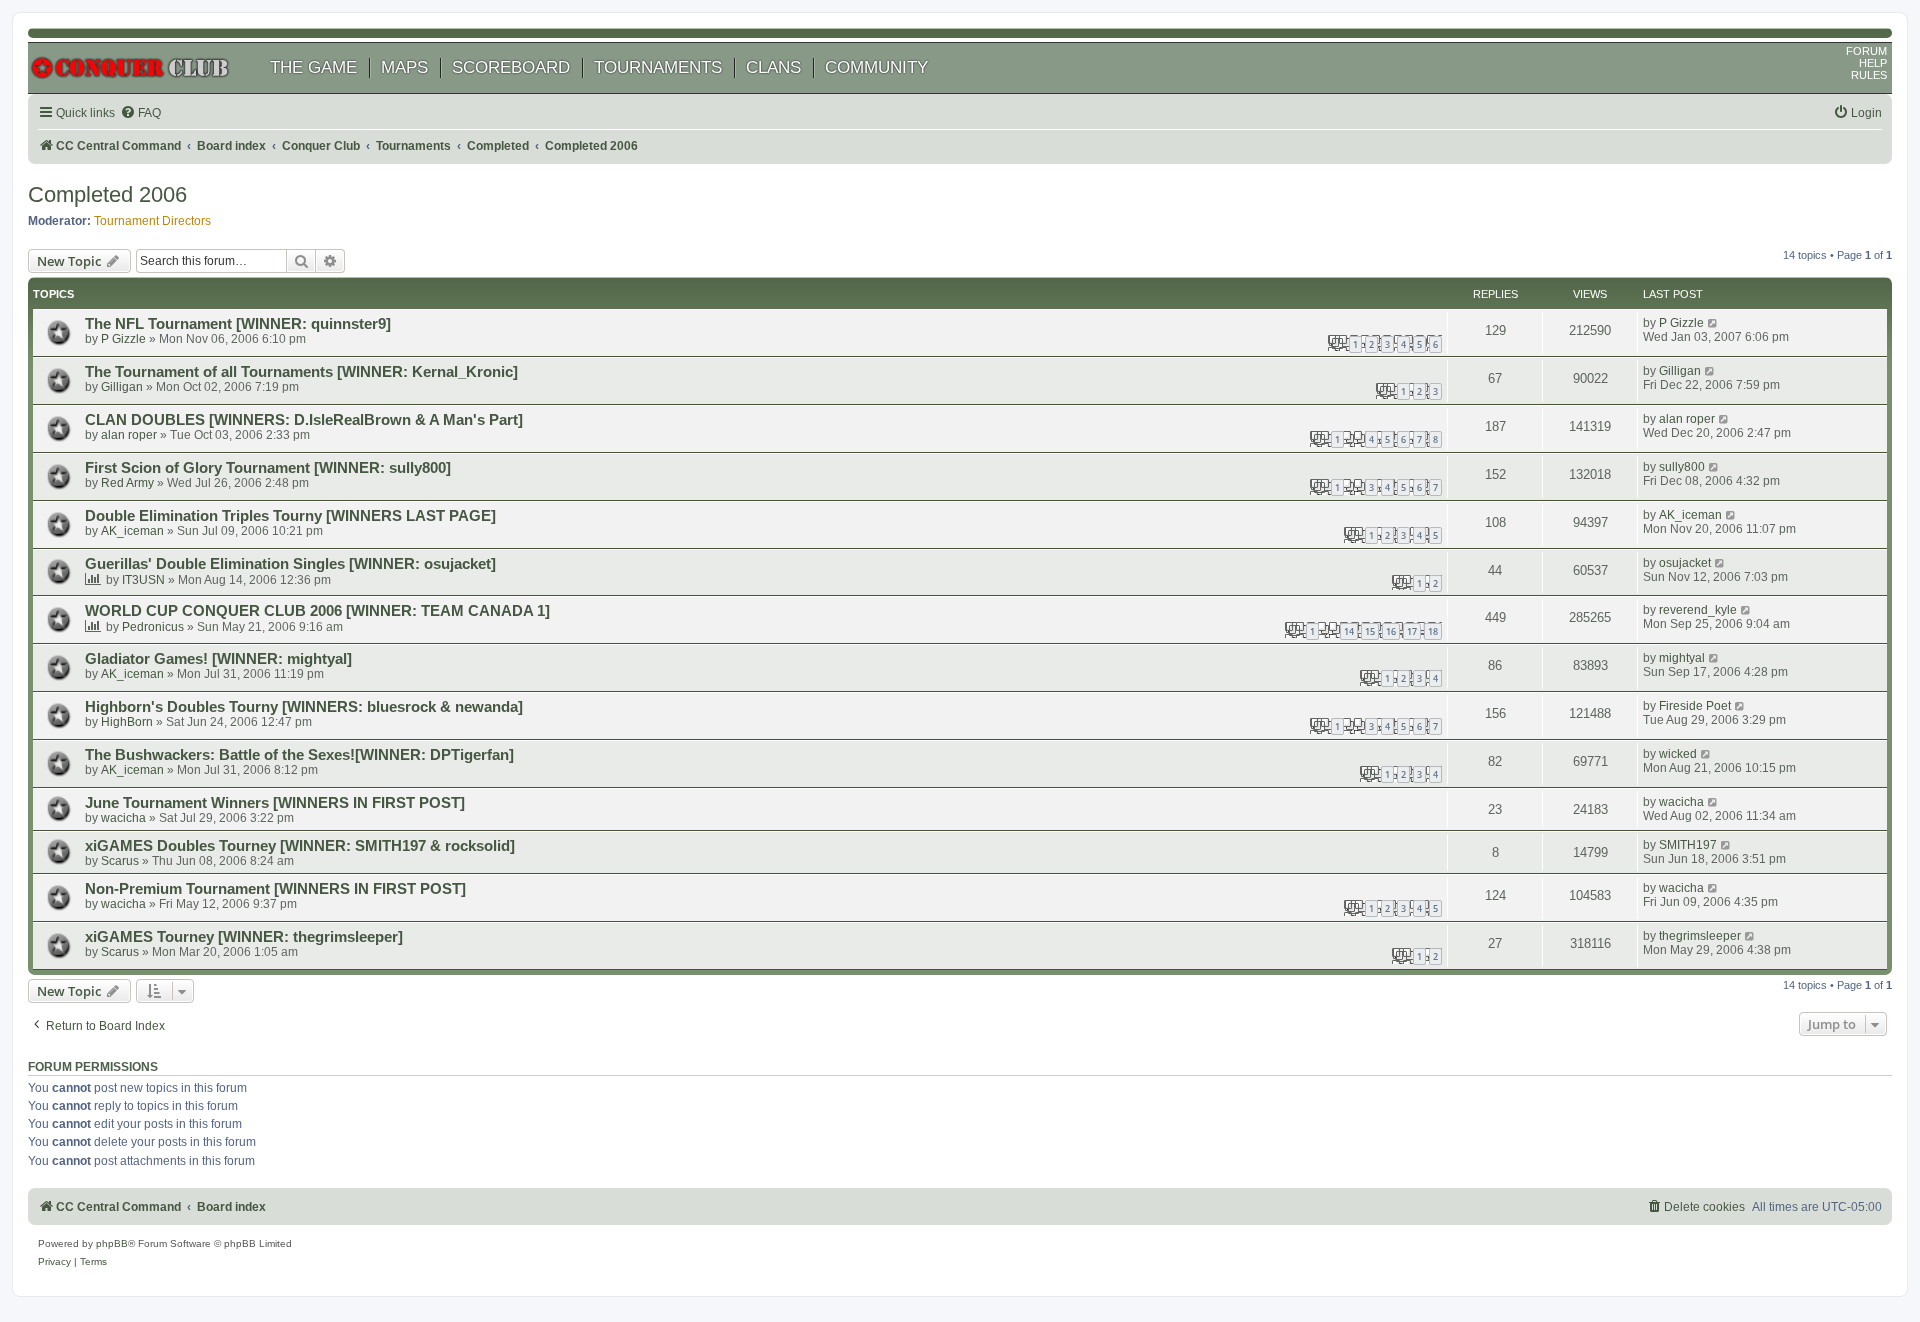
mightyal (1682, 658)
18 (1433, 631)
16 (1391, 631)
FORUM (1866, 51)
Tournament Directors (152, 221)
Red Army (127, 483)
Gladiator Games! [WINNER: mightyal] (218, 659)
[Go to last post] (1713, 323)
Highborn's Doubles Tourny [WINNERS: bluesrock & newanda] (304, 707)
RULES (1869, 75)
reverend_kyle (1698, 610)
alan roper (129, 435)
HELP (1873, 63)
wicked (1678, 754)
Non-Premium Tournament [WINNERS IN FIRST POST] (275, 889)
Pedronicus (153, 627)
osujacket (1685, 563)
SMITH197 (1688, 845)
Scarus (120, 861)
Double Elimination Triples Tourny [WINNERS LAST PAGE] (290, 516)
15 (1370, 631)
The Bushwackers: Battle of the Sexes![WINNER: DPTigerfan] (299, 755)
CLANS (773, 67)
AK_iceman (132, 531)
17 (1412, 631)
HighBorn (127, 722)
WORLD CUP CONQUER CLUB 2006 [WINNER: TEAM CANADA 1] (317, 611)
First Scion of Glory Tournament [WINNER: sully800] (268, 468)
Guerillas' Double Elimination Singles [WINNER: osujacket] (290, 564)
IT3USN (143, 580)
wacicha (123, 818)
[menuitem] (140, 113)
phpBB (112, 1243)
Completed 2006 (107, 194)
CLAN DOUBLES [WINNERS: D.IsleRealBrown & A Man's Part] (304, 420)
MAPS (404, 67)
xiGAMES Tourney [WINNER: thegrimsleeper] (244, 937)
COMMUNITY (876, 67)
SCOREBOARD (511, 67)
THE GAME (313, 67)
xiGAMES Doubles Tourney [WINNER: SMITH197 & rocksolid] (300, 846)
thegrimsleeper (1700, 936)
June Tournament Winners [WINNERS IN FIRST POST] (275, 803)
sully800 (1682, 467)
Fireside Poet (1695, 706)
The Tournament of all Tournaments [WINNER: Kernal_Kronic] (301, 372)
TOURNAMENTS (658, 67)
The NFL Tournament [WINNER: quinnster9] (238, 324)
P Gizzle (123, 339)
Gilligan (122, 387)
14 (1349, 631)
